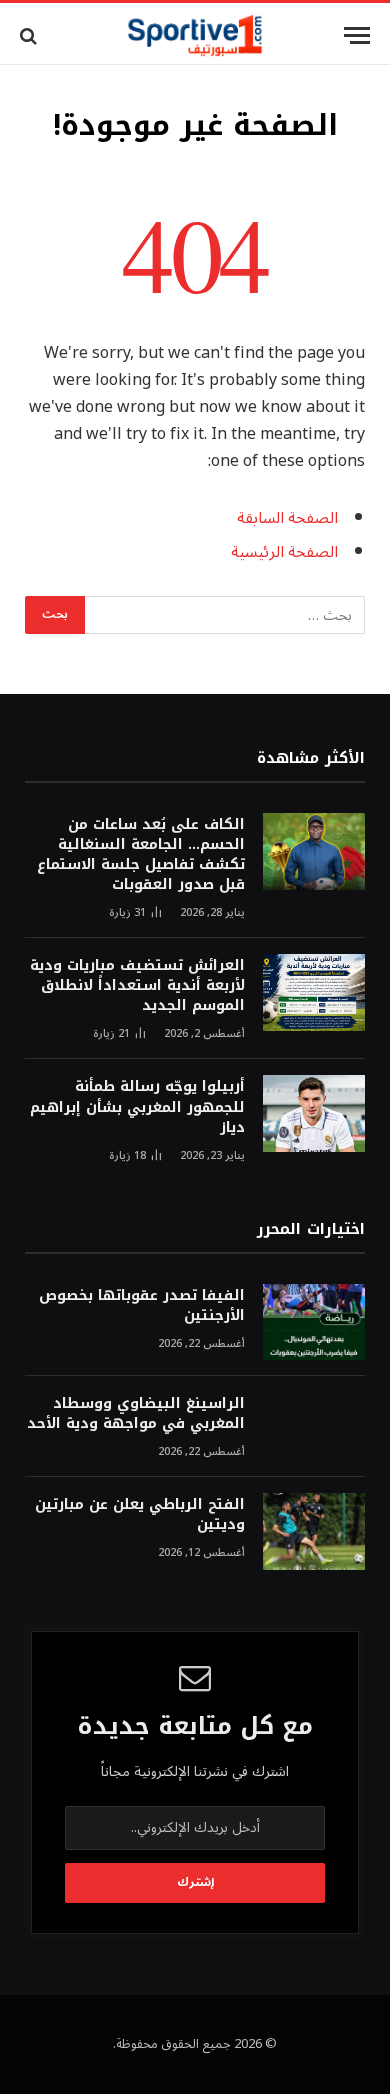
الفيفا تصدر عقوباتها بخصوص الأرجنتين (142, 1305)
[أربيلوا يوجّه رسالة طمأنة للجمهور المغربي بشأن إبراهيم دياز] (314, 1113)
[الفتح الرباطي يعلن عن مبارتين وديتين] (314, 1531)
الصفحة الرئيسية (284, 552)
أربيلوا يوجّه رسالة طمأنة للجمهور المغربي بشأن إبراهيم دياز (137, 1106)
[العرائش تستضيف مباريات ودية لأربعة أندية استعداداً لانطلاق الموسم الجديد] (314, 992)
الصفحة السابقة (287, 518)
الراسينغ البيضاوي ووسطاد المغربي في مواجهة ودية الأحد (136, 1413)
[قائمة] (357, 35)
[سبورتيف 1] (195, 35)
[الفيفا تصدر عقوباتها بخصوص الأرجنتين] (314, 1322)
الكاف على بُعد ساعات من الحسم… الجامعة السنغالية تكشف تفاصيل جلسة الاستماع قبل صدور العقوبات (141, 854)
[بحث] (30, 35)
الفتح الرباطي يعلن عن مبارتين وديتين (140, 1514)
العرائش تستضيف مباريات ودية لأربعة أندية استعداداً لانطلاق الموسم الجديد (137, 985)
